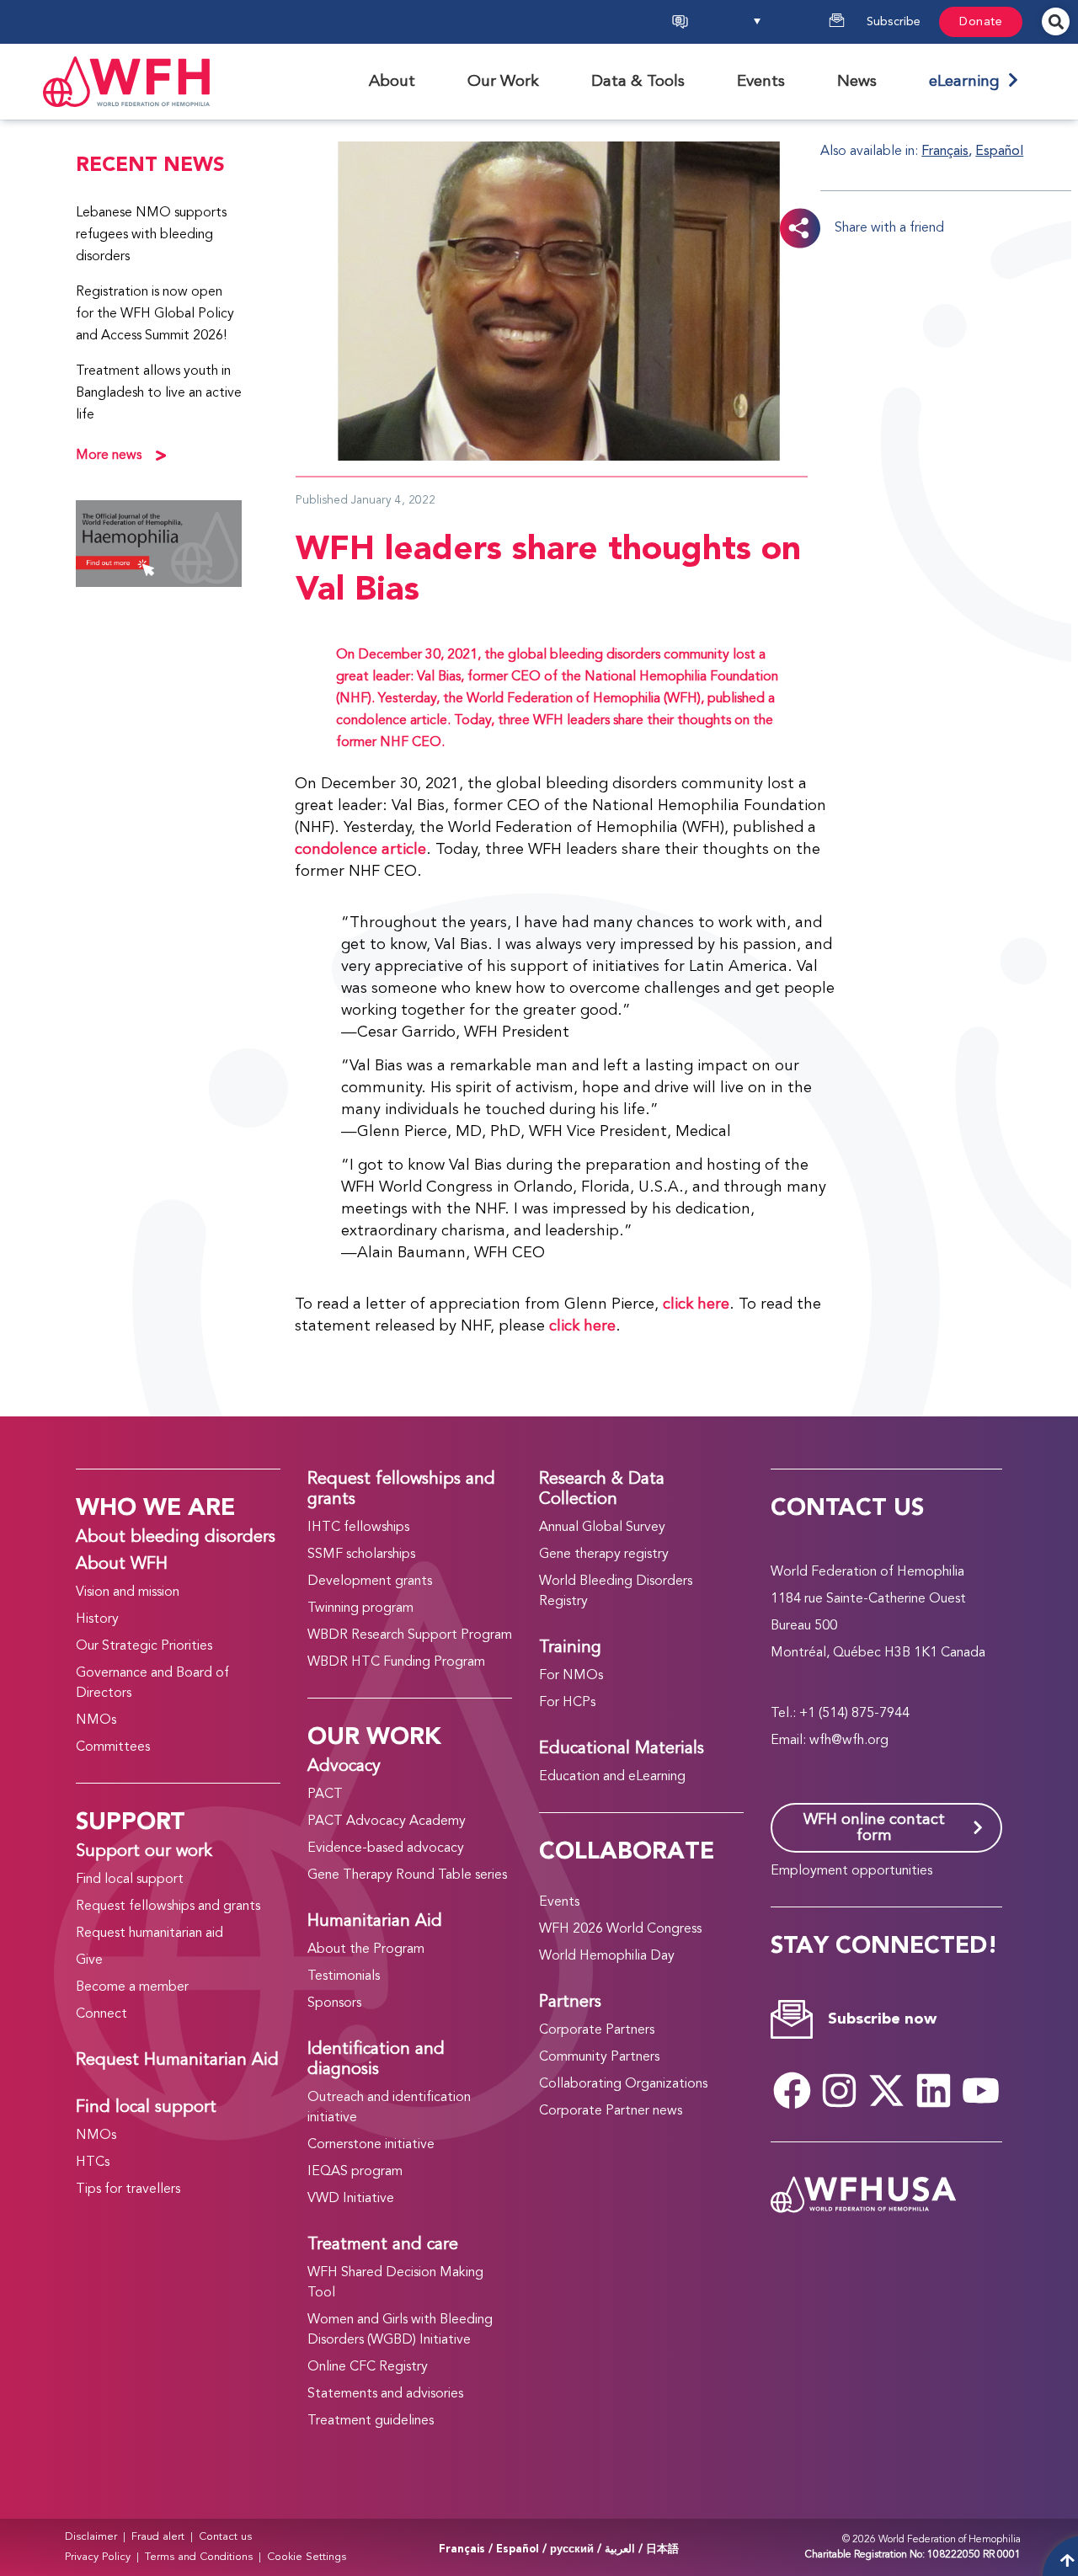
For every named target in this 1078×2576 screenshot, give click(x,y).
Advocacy (344, 1767)
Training (570, 1648)
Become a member (132, 1987)
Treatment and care (383, 2245)
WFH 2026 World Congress (620, 1929)
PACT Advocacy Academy (387, 1821)
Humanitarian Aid (375, 1922)
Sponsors (334, 2003)
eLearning (969, 82)
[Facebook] (792, 2090)
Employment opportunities (851, 1871)
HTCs (93, 2163)
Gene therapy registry (604, 1555)
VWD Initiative (351, 2199)
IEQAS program (355, 2172)
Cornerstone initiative (371, 2145)
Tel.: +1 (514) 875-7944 (840, 1714)
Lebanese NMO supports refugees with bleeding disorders (151, 235)
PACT (325, 1795)
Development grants (370, 1581)
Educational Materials (622, 1749)
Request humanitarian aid (149, 1933)
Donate (981, 22)
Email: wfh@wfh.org (830, 1741)
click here (696, 1304)
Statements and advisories (385, 2394)
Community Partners (599, 2057)
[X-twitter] (887, 2090)
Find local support (130, 1880)
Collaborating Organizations (623, 2084)
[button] (755, 22)
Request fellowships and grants (168, 1907)
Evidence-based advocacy (386, 1848)
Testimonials (344, 1976)
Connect (101, 2014)
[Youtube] (981, 2090)
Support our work (144, 1852)
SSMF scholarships (361, 1555)
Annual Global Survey (602, 1528)
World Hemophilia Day (607, 1956)
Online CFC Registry (368, 2367)
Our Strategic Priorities (144, 1646)
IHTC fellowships (358, 1528)
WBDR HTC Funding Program (396, 1662)
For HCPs (567, 1703)
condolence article (360, 850)
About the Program (366, 1949)
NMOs (96, 1720)
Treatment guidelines (371, 2421)
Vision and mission (128, 1592)
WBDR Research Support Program (410, 1635)
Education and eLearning (612, 1777)
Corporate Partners (597, 2030)
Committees (113, 1747)
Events (559, 1902)
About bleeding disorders (176, 1538)
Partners (570, 2003)
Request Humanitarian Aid (177, 2061)
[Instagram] (840, 2090)
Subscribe (894, 22)
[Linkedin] (934, 2090)
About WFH (122, 1565)
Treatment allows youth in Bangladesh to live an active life (159, 393)
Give (89, 1960)
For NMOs (571, 1676)
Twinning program (360, 1608)
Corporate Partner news (611, 2111)
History (97, 1619)
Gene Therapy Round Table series (407, 1875)
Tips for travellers (128, 2189)
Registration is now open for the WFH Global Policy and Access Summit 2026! (155, 314)
